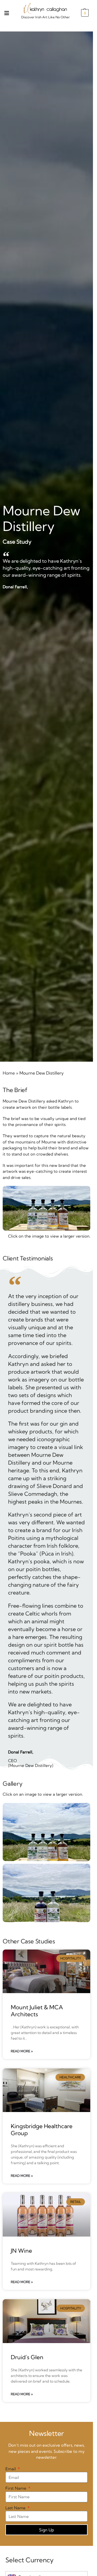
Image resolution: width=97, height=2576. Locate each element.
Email (11, 2469)
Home (9, 1073)
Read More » (22, 2051)
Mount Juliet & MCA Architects (37, 2010)
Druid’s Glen (27, 2357)
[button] (84, 13)
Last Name (16, 2508)
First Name (16, 2488)
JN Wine (21, 2251)
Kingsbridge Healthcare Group (42, 2129)
